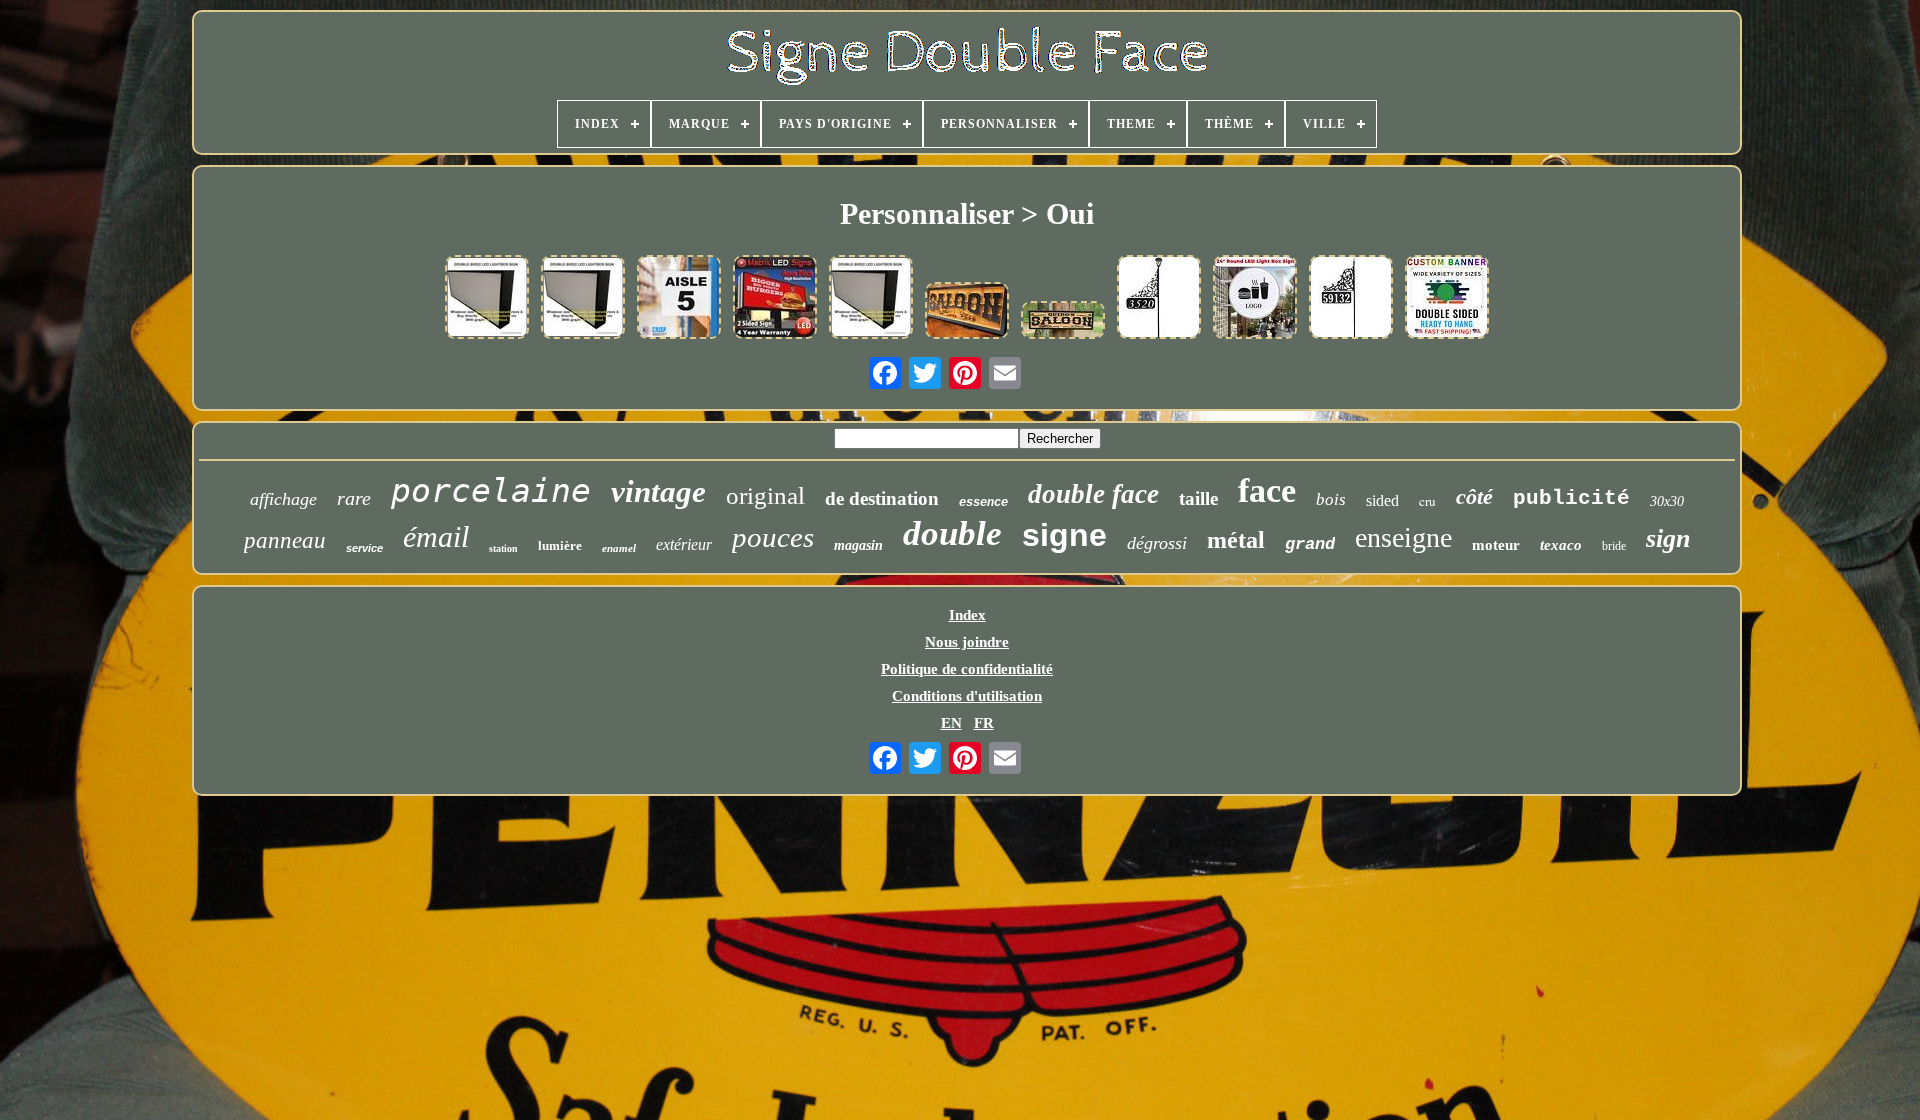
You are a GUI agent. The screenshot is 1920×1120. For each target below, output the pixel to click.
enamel (619, 548)
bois (1331, 499)
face (1267, 490)
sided (1382, 500)
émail (436, 536)
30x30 (1667, 501)
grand (1310, 544)
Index (967, 615)
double (952, 533)
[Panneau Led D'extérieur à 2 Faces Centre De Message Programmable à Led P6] (775, 299)
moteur (1496, 545)
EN (951, 723)
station (503, 548)
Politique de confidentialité (967, 669)
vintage (658, 491)
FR (984, 723)
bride (1614, 546)
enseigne (1403, 537)
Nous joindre (967, 642)
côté (1474, 496)
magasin (858, 545)
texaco (1561, 545)
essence (983, 503)
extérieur (684, 544)
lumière (560, 545)
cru (1427, 501)
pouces (773, 537)
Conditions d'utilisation (967, 696)
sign (1668, 538)
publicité (1571, 498)
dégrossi (1157, 543)
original (765, 495)
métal (1236, 540)
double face (1093, 494)
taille (1198, 498)
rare (354, 498)
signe (1064, 535)
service (364, 548)
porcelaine (491, 490)
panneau (285, 540)
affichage (283, 499)
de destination (882, 498)
